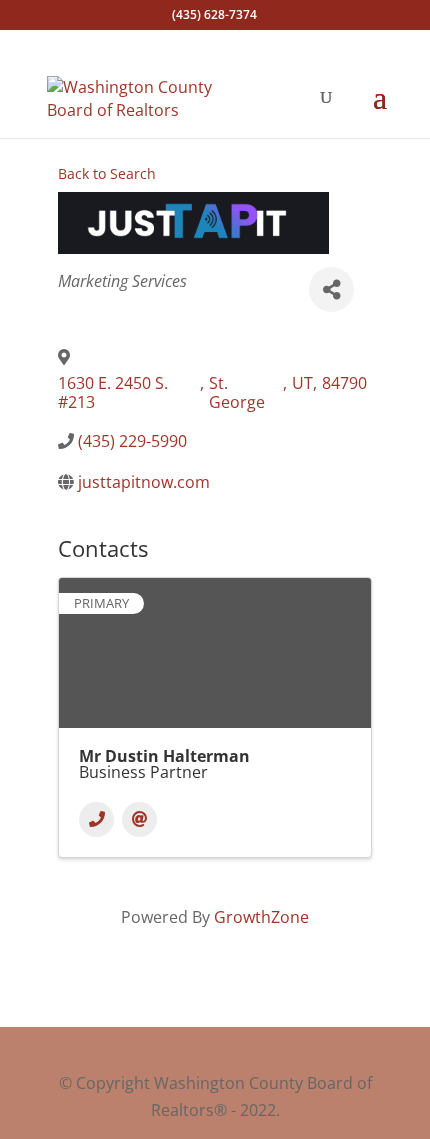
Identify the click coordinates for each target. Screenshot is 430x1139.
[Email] (139, 819)
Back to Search (107, 173)
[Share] (331, 289)
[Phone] (96, 819)
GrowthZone (261, 917)
